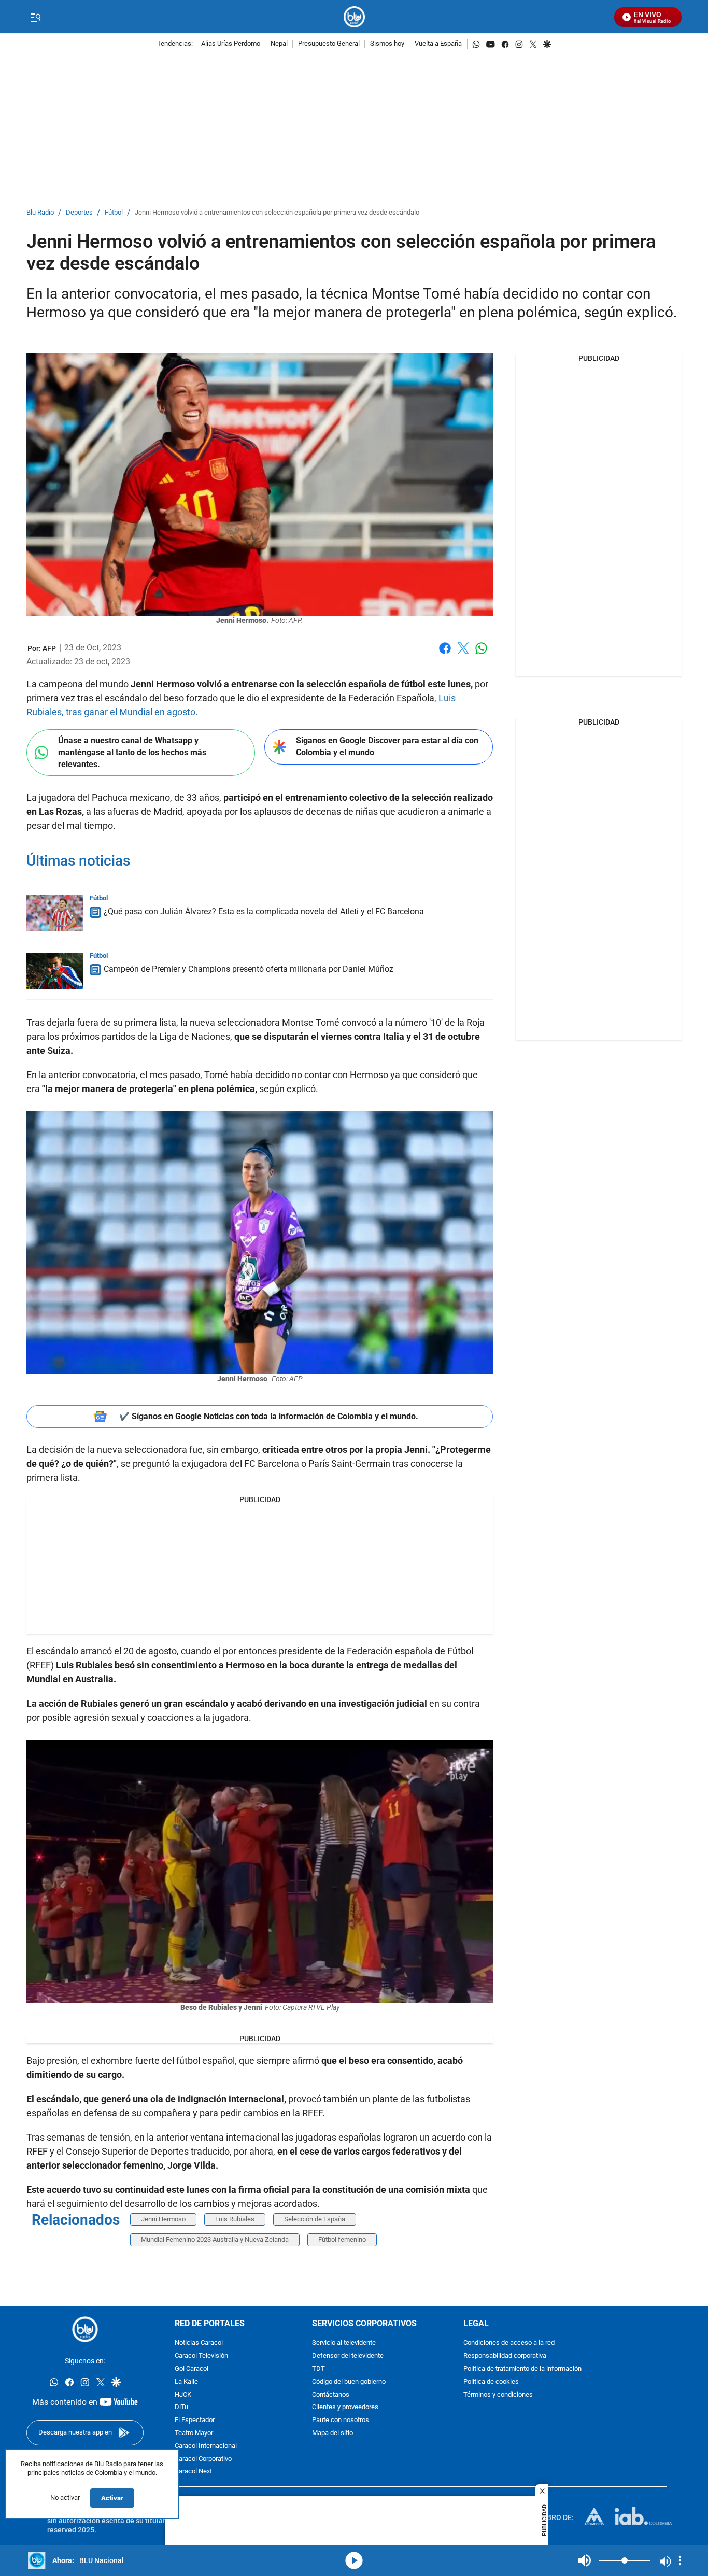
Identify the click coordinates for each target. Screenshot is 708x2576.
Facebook (445, 654)
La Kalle (186, 2382)
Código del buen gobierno (349, 2382)
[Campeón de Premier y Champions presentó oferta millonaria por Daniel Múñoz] (55, 971)
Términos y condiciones (498, 2395)
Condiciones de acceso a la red (509, 2343)
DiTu (181, 2407)
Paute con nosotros (341, 2420)
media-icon (354, 2560)
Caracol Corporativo (203, 2459)
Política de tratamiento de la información (522, 2369)
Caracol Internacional (206, 2446)
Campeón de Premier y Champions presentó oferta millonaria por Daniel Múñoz (249, 969)
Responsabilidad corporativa (505, 2356)
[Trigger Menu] (36, 17)
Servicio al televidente (344, 2343)
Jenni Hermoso (163, 2219)
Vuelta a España (438, 44)
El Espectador (195, 2420)
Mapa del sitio (332, 2433)
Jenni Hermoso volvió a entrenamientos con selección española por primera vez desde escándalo (277, 213)
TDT (318, 2369)
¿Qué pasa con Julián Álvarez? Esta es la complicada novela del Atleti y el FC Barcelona (264, 911)
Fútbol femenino (342, 2239)
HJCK (183, 2395)
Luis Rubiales (235, 2219)
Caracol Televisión (201, 2356)
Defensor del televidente (348, 2356)
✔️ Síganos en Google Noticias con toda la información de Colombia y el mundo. (269, 1416)
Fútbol (114, 213)
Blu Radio (40, 213)
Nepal (279, 44)
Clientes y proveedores (345, 2407)
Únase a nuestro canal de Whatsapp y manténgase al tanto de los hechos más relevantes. (132, 752)
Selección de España (315, 2219)
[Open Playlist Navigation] (680, 2560)
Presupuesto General (329, 44)
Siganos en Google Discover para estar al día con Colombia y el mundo (387, 746)
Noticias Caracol (199, 2343)
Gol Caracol (192, 2369)
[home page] (354, 17)
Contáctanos (331, 2395)
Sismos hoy (387, 44)
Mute (585, 2560)
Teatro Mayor (194, 2433)
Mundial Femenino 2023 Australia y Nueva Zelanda (215, 2239)
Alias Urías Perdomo (231, 44)
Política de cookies (491, 2382)
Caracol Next (193, 2472)
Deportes (79, 213)
